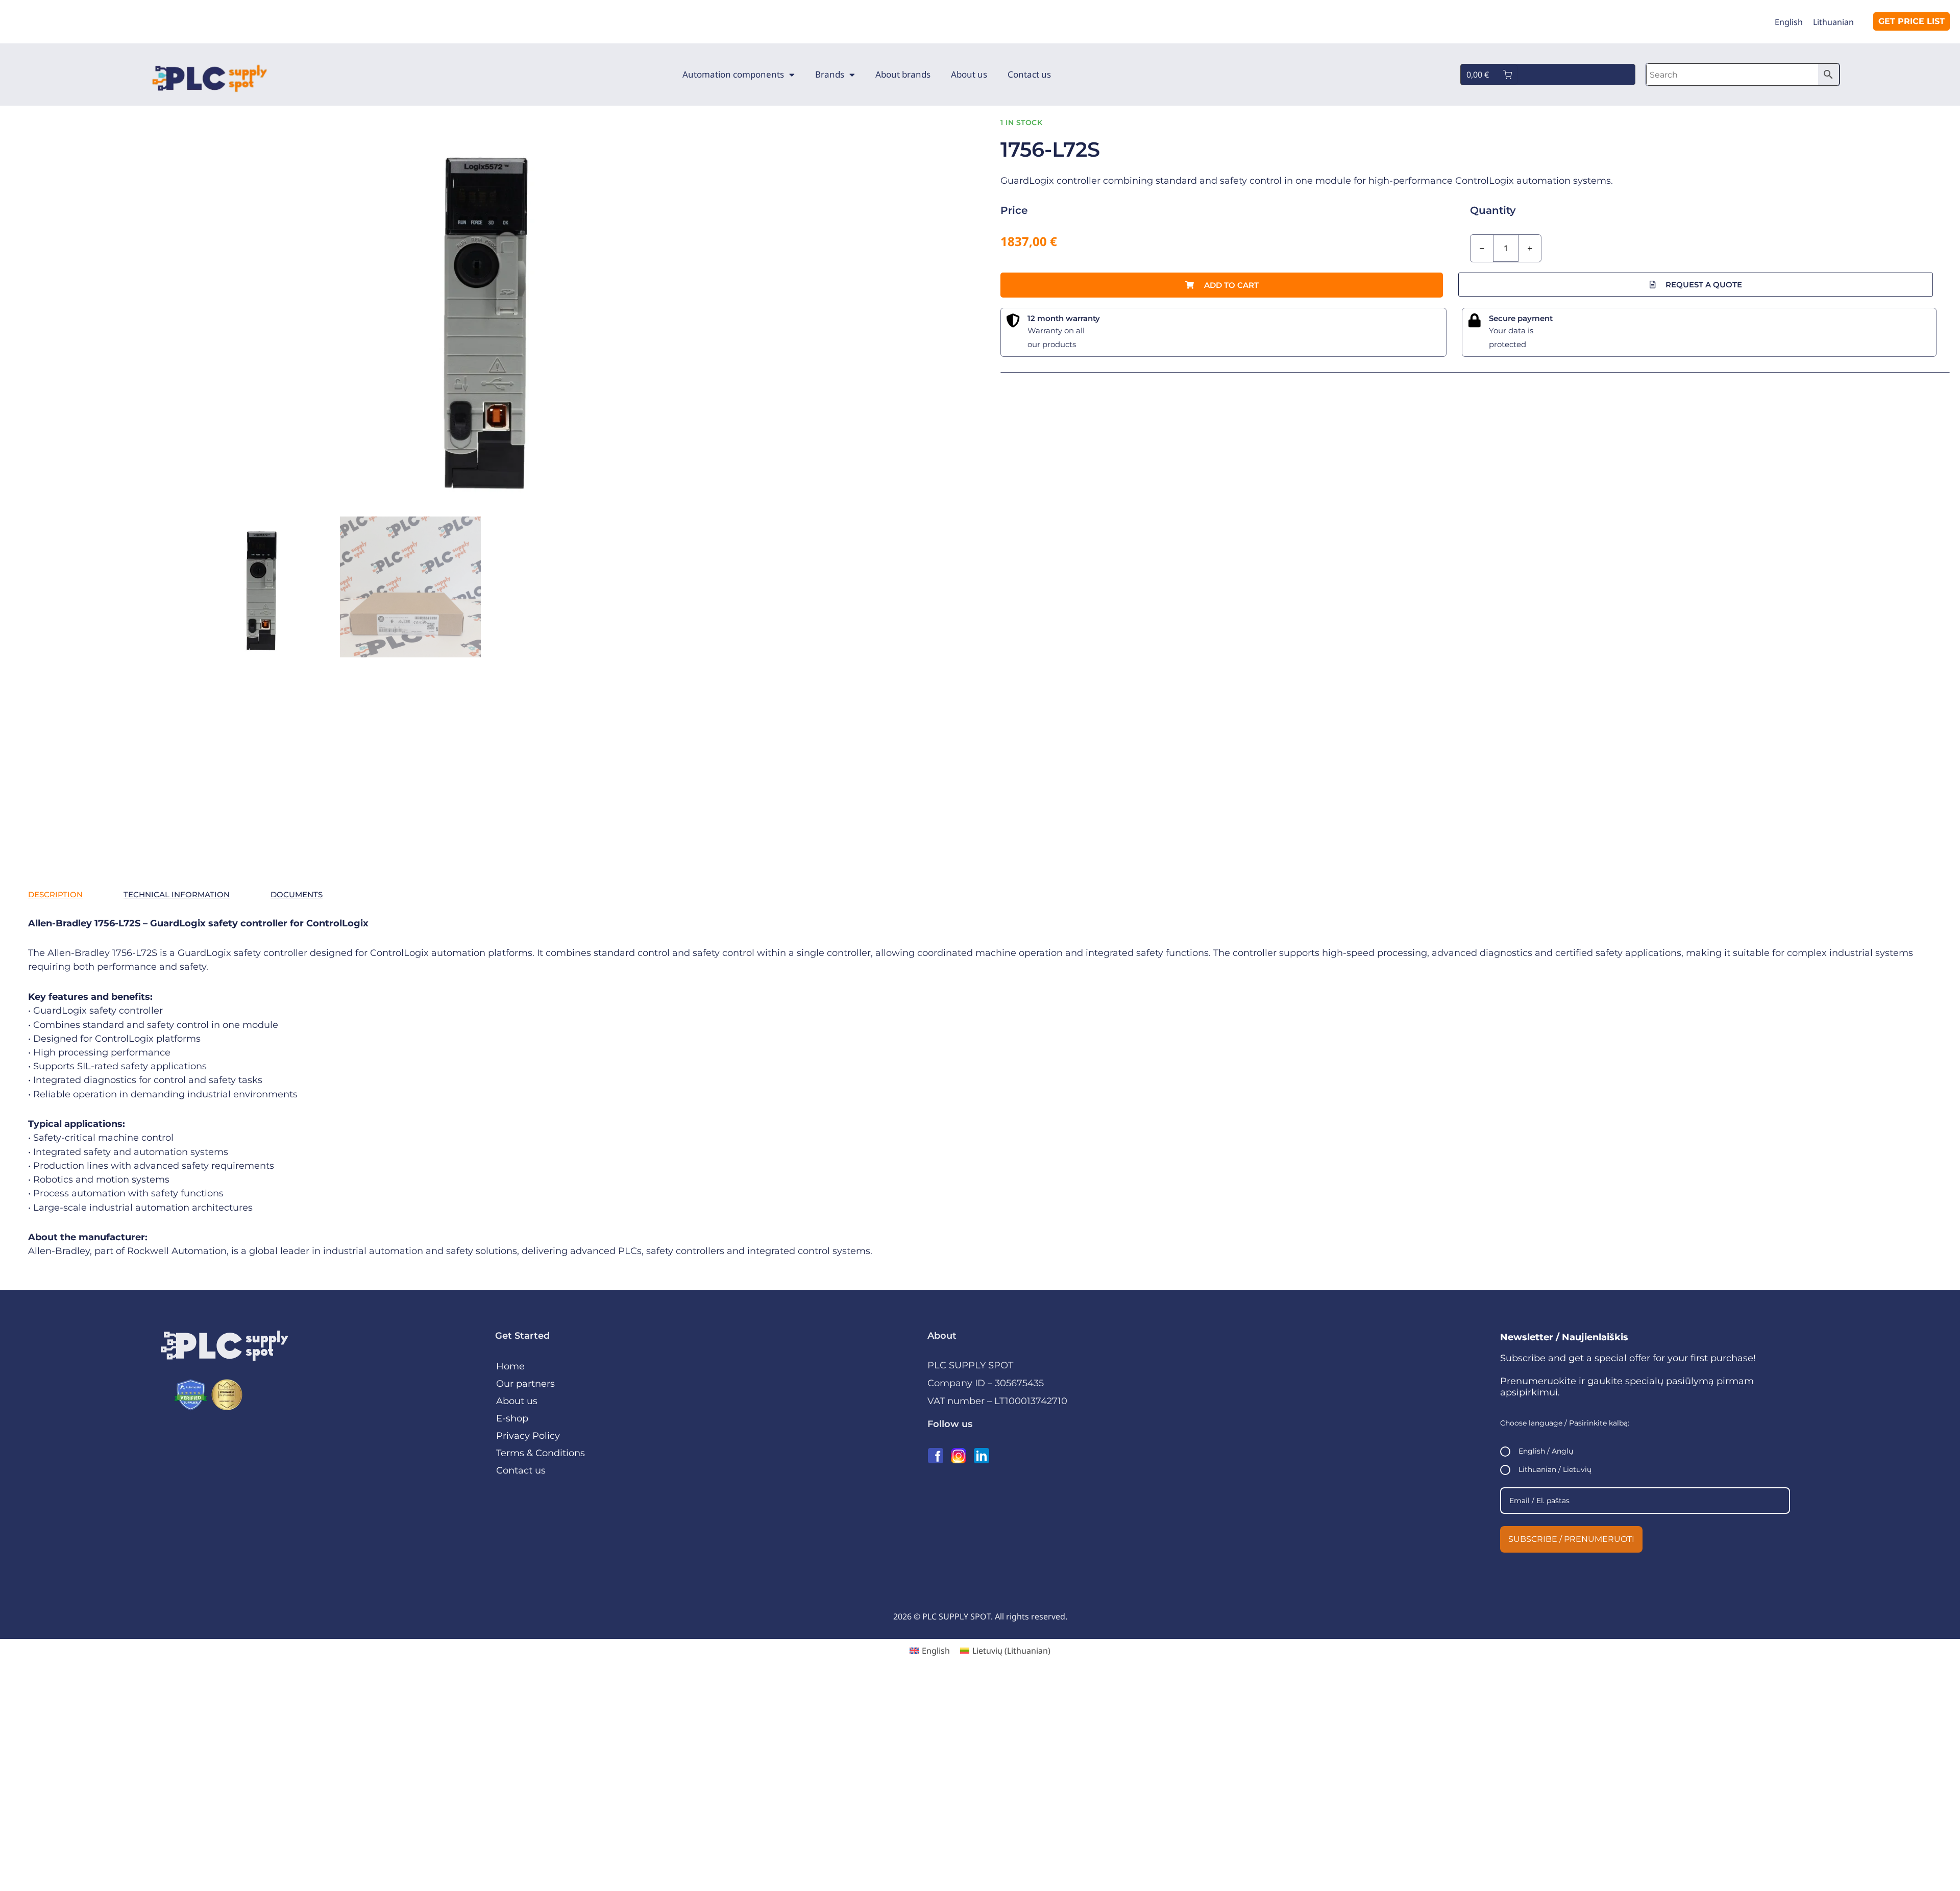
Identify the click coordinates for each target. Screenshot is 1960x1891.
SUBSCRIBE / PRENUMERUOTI (1571, 1539)
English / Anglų (1546, 1451)
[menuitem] (1789, 22)
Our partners (525, 1384)
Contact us (1029, 74)
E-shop (512, 1418)
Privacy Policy (528, 1436)
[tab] (55, 895)
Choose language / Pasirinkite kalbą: (1565, 1423)
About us (969, 74)
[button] (1222, 285)
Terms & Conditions (541, 1453)
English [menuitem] (1789, 22)
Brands (830, 74)
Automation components (733, 74)
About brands (903, 74)
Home (510, 1366)
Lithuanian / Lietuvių (1555, 1469)
